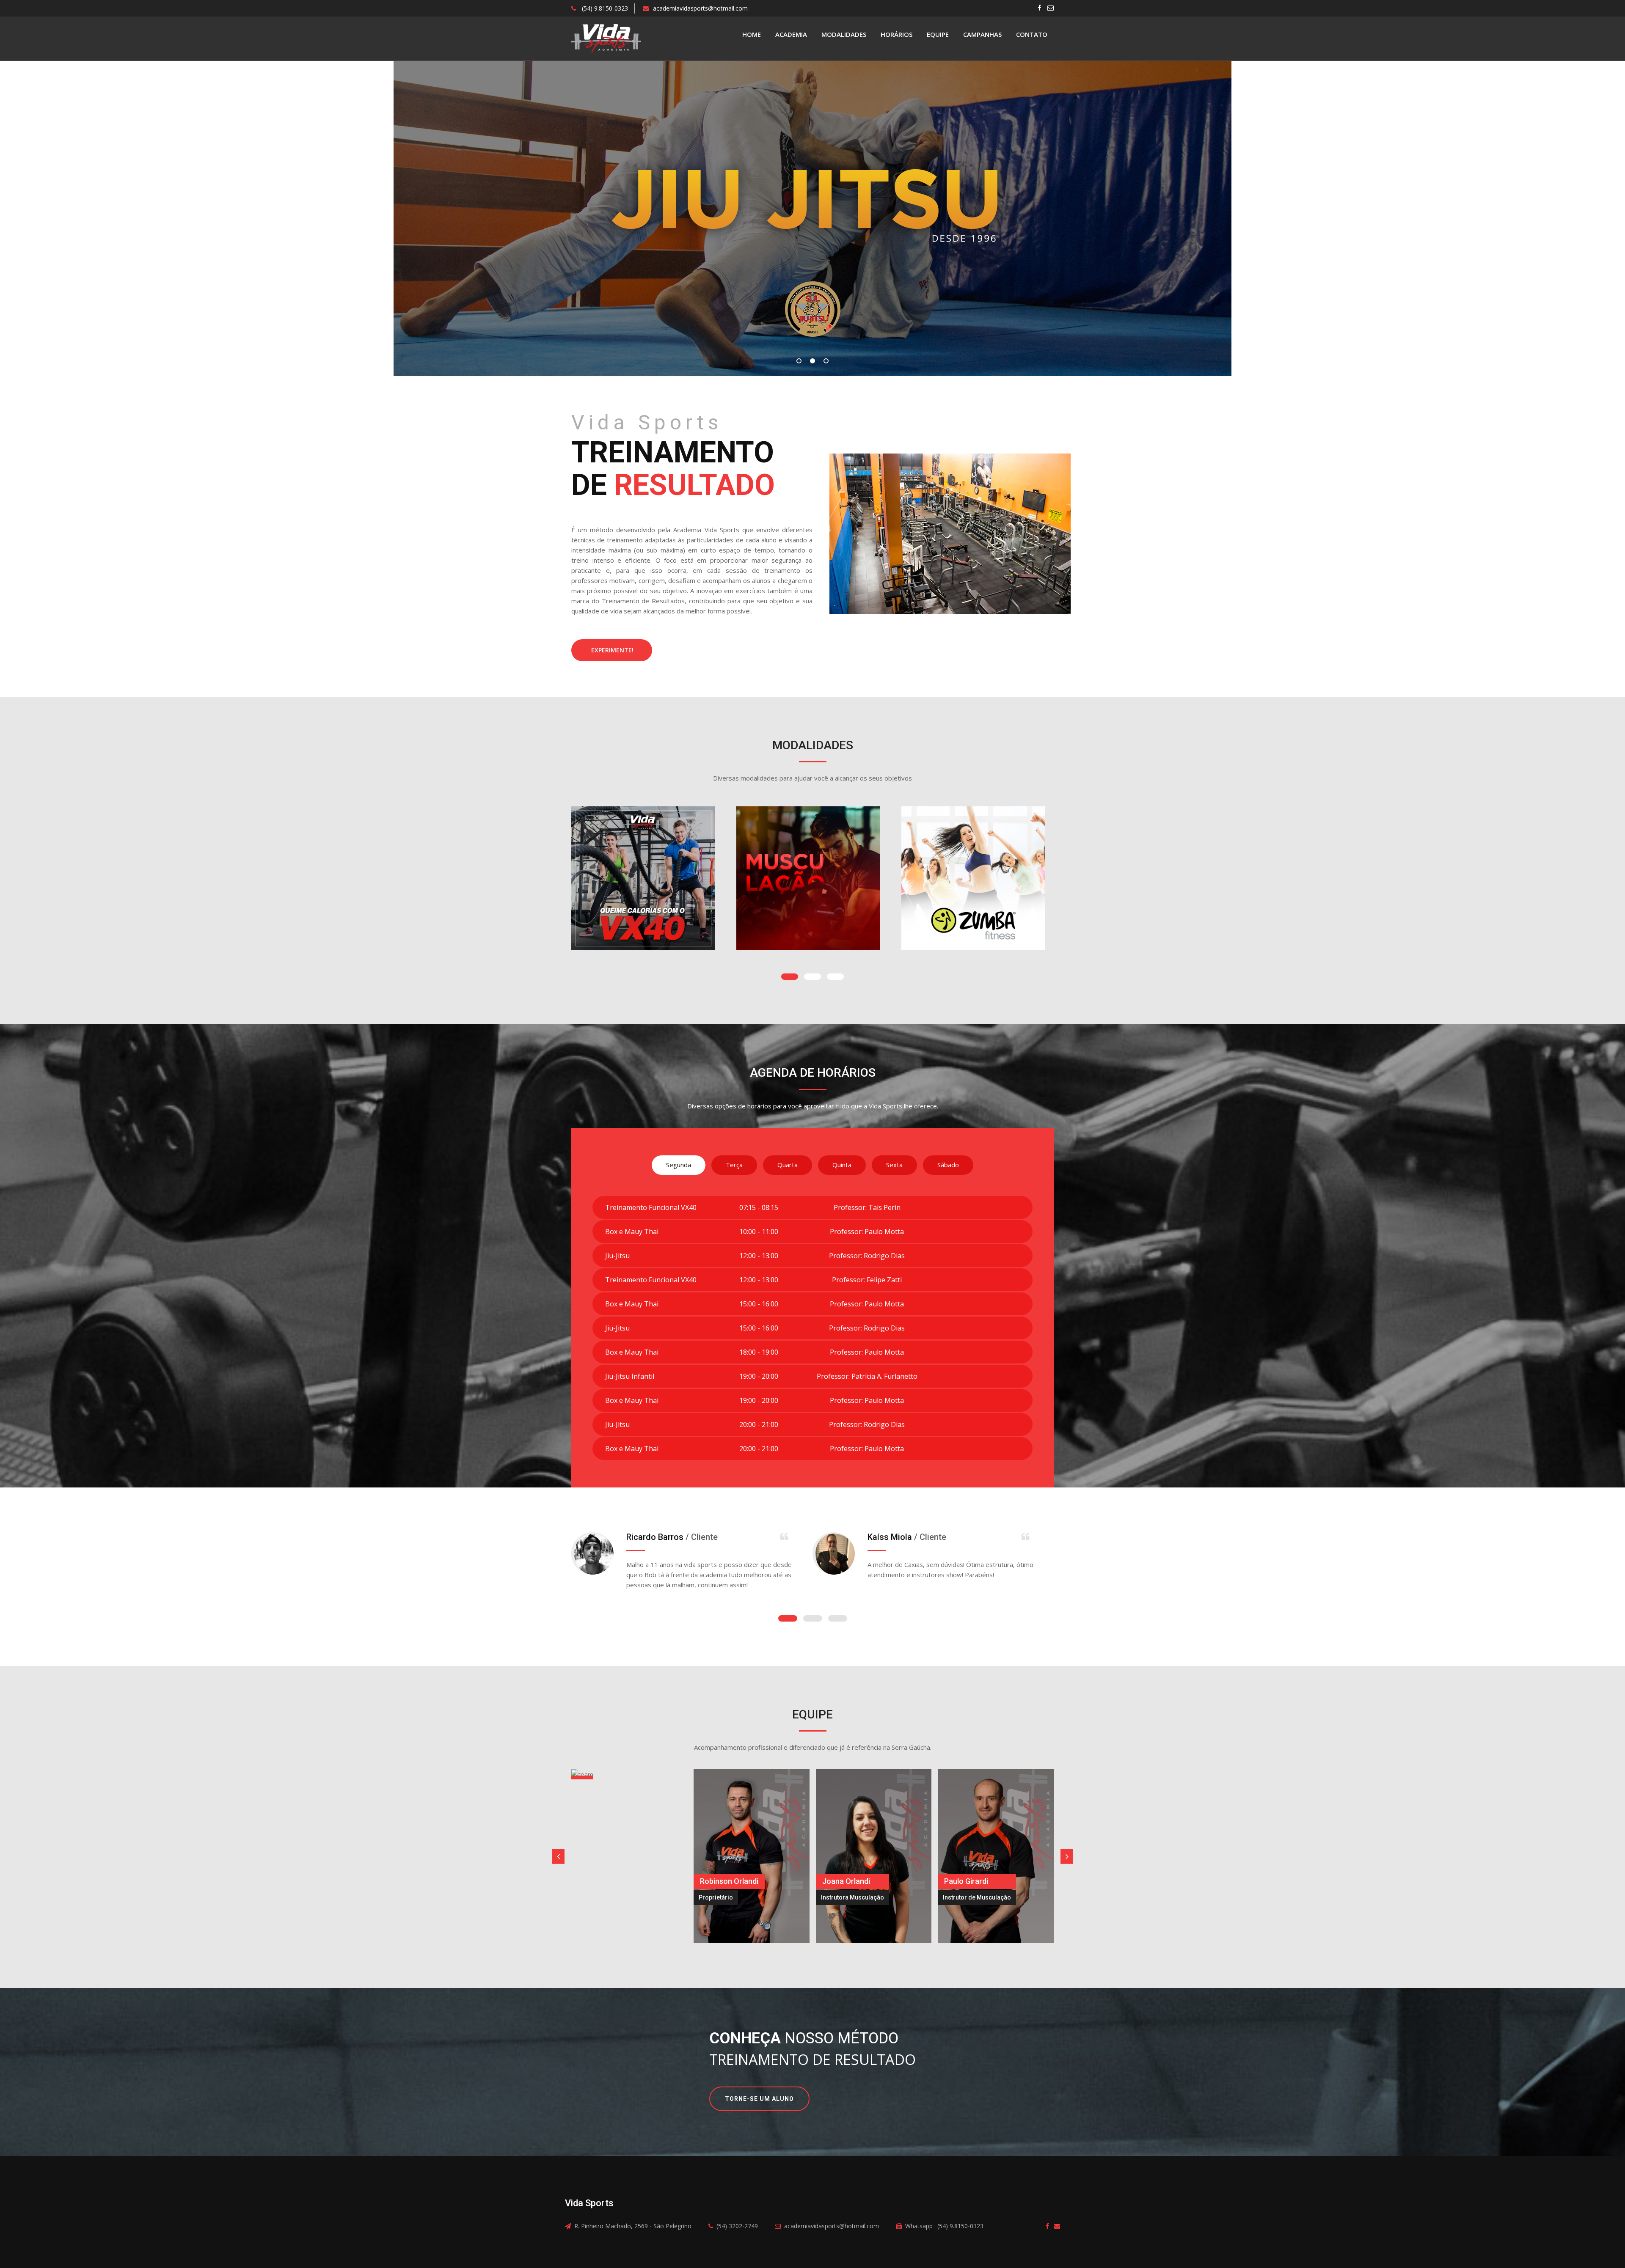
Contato (1032, 34)
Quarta (788, 1165)
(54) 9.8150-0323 (604, 8)
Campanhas (982, 34)
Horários (897, 34)
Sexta (894, 1165)
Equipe (938, 34)
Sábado (948, 1165)
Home (752, 34)
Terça (734, 1165)
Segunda (679, 1165)
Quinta (842, 1165)
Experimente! (612, 650)
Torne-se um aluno (759, 2099)
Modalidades (844, 34)
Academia (791, 34)
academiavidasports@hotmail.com (700, 8)
